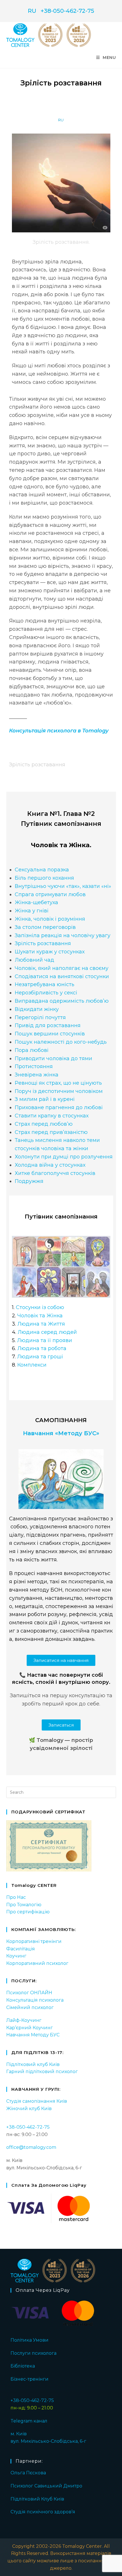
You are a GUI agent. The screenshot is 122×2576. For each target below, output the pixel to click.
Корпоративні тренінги (34, 1941)
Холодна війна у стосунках (50, 1165)
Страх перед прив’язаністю (51, 1132)
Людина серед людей (47, 1332)
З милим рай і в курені (45, 1099)
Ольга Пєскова (28, 2473)
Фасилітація (21, 1949)
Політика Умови (30, 2340)
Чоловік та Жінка (40, 1316)
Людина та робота (42, 1348)
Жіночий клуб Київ (29, 2109)
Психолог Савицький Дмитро (46, 2486)
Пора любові (32, 1050)
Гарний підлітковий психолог (42, 2072)
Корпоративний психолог (37, 1963)
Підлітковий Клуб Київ (37, 2499)
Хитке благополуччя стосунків (55, 1173)
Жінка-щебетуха (36, 902)
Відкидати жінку (37, 1009)
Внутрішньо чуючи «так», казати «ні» (63, 886)
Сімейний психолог (30, 2007)
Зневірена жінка (37, 1075)
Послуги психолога (33, 2353)
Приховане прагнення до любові (59, 1107)
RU (32, 11)
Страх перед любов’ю (44, 1124)
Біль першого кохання (44, 878)
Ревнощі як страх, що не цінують (58, 1083)
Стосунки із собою (40, 1307)
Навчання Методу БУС (33, 2035)
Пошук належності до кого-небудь (61, 1042)
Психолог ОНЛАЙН (29, 1993)
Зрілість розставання (43, 943)
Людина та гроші (40, 1357)
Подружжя (29, 1181)
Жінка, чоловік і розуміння (50, 919)
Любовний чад (34, 960)
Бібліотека (23, 2366)
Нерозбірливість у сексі (46, 993)
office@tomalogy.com (31, 2147)
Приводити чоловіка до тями (53, 1058)
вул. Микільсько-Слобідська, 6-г (48, 2441)
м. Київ (19, 2434)
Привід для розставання (48, 1025)
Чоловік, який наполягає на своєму (62, 968)
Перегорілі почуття (40, 1017)
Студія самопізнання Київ (37, 2101)
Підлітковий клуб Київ (33, 2064)
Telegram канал (29, 2421)
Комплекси (32, 1365)
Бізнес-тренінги (30, 2379)
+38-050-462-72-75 (67, 11)
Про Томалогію (24, 1905)
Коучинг (16, 1956)
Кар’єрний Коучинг (30, 2028)
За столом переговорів (45, 927)
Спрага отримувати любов (50, 894)
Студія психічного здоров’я (43, 2512)
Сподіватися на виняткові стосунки (62, 976)
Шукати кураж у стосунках (50, 952)
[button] (61, 1660)
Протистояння (34, 1066)
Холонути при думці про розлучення (64, 1157)
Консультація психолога (35, 2000)
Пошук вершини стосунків (50, 1034)
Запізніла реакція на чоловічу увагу (63, 935)
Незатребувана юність (45, 984)
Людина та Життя (41, 1324)
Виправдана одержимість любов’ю (62, 1001)
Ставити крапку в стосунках (52, 1116)
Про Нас (16, 1897)
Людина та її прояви (45, 1340)
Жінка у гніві (32, 911)
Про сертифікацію (28, 1912)
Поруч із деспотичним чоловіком (59, 1091)
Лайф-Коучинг (24, 2020)
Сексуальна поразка (42, 870)
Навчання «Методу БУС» (61, 1433)
